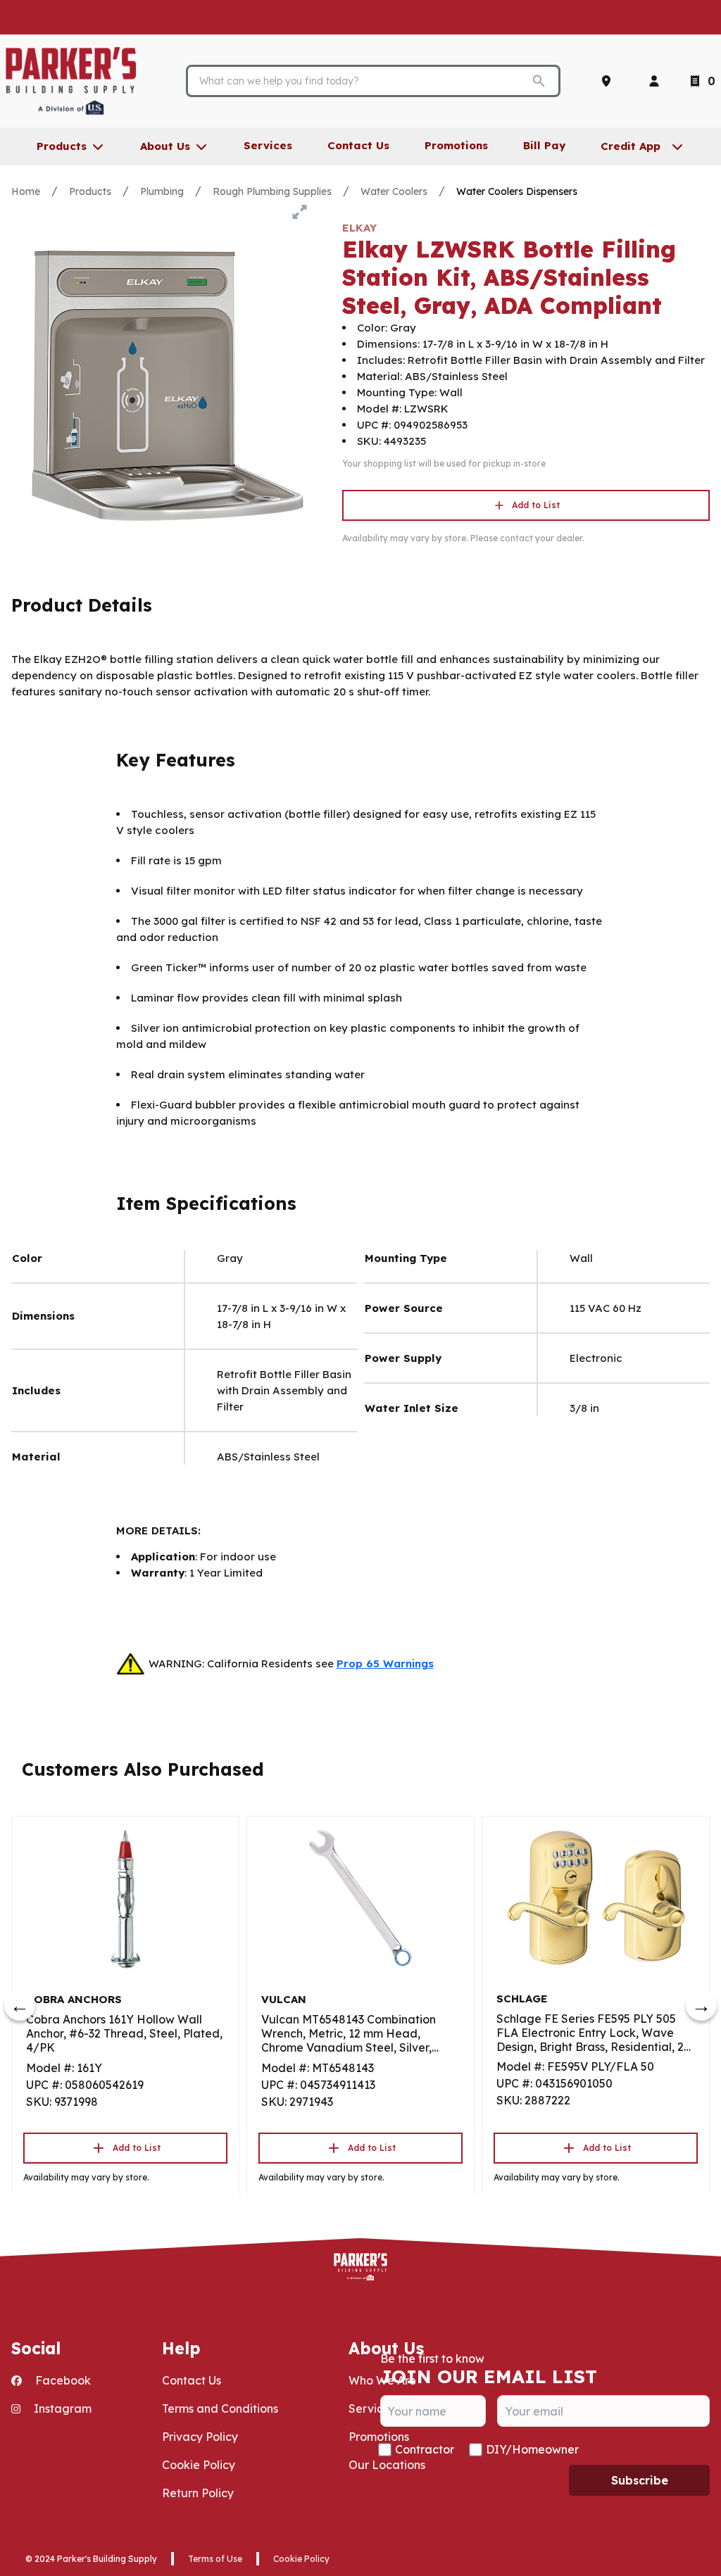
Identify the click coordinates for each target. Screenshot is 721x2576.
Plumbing (162, 191)
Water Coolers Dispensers (517, 191)
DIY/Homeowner (532, 2449)
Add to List (536, 505)
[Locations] (609, 81)
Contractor (425, 2449)
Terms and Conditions (220, 2408)
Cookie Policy (199, 2465)
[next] (701, 2005)
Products (90, 191)
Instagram (61, 2408)
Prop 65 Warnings (385, 1663)
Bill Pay (544, 145)
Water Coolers (394, 191)
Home (26, 191)
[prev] (20, 2005)
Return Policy (198, 2493)
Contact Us (192, 2380)
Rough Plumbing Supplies (272, 191)
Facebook (62, 2380)
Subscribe (640, 2480)
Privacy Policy (200, 2437)
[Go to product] (125, 1898)
